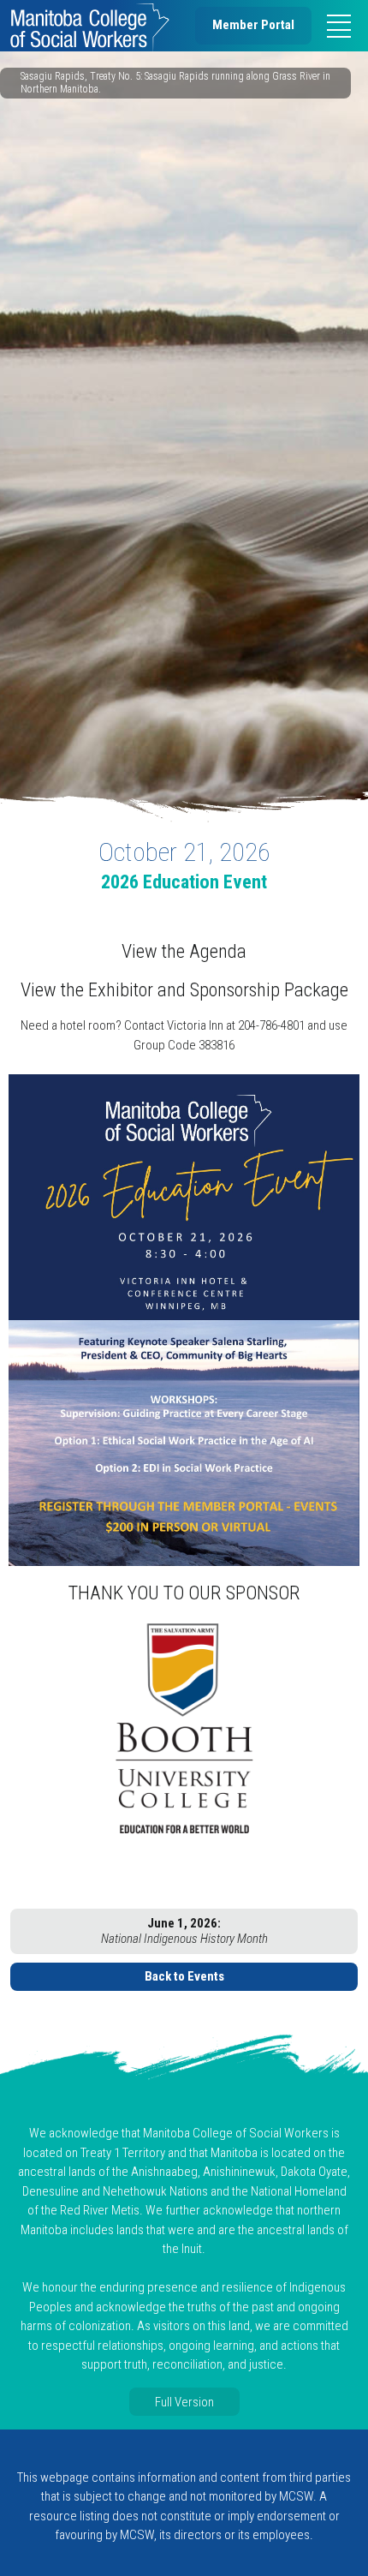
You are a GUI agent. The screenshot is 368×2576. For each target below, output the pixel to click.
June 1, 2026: (184, 1931)
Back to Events (184, 1976)
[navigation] (339, 26)
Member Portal (253, 25)
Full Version (184, 2401)
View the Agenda (184, 951)
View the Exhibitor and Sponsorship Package (184, 989)
